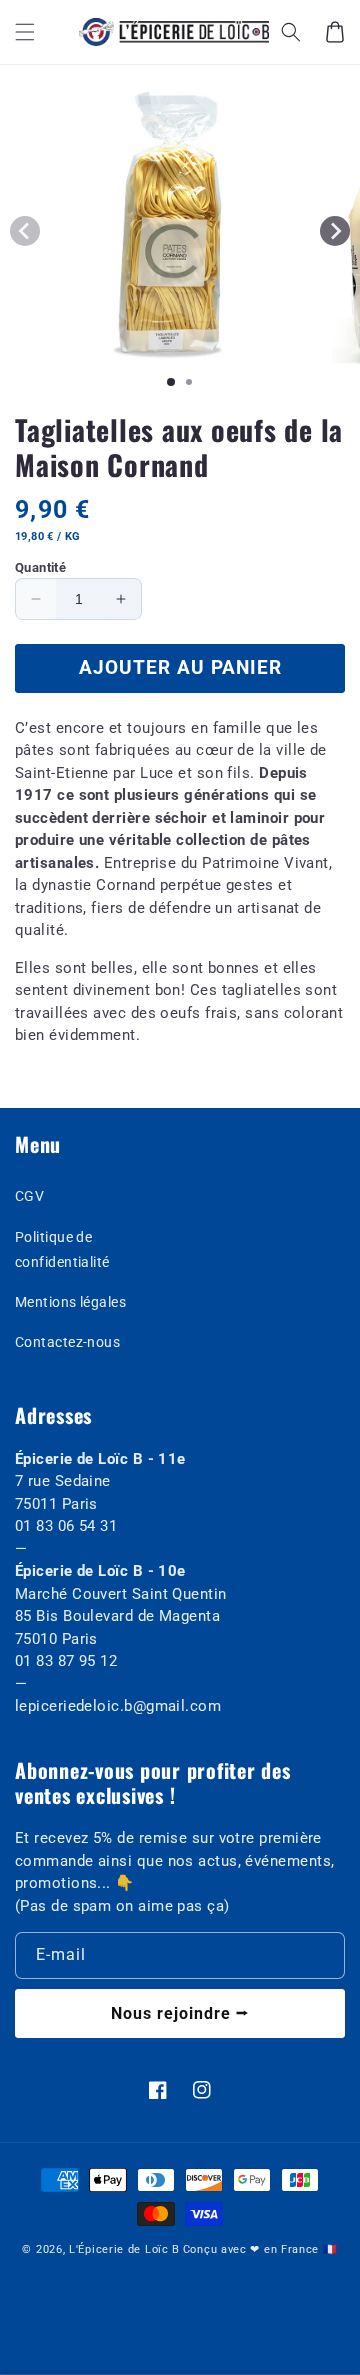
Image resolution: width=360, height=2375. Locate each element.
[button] (25, 32)
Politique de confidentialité (62, 1249)
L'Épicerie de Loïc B (124, 2249)
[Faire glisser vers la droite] (335, 231)
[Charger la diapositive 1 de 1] (171, 382)
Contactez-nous (67, 1342)
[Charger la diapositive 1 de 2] (189, 382)
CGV (29, 1196)
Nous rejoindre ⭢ (180, 2013)
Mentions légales (70, 1302)
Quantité (40, 567)
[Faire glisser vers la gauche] (25, 231)
